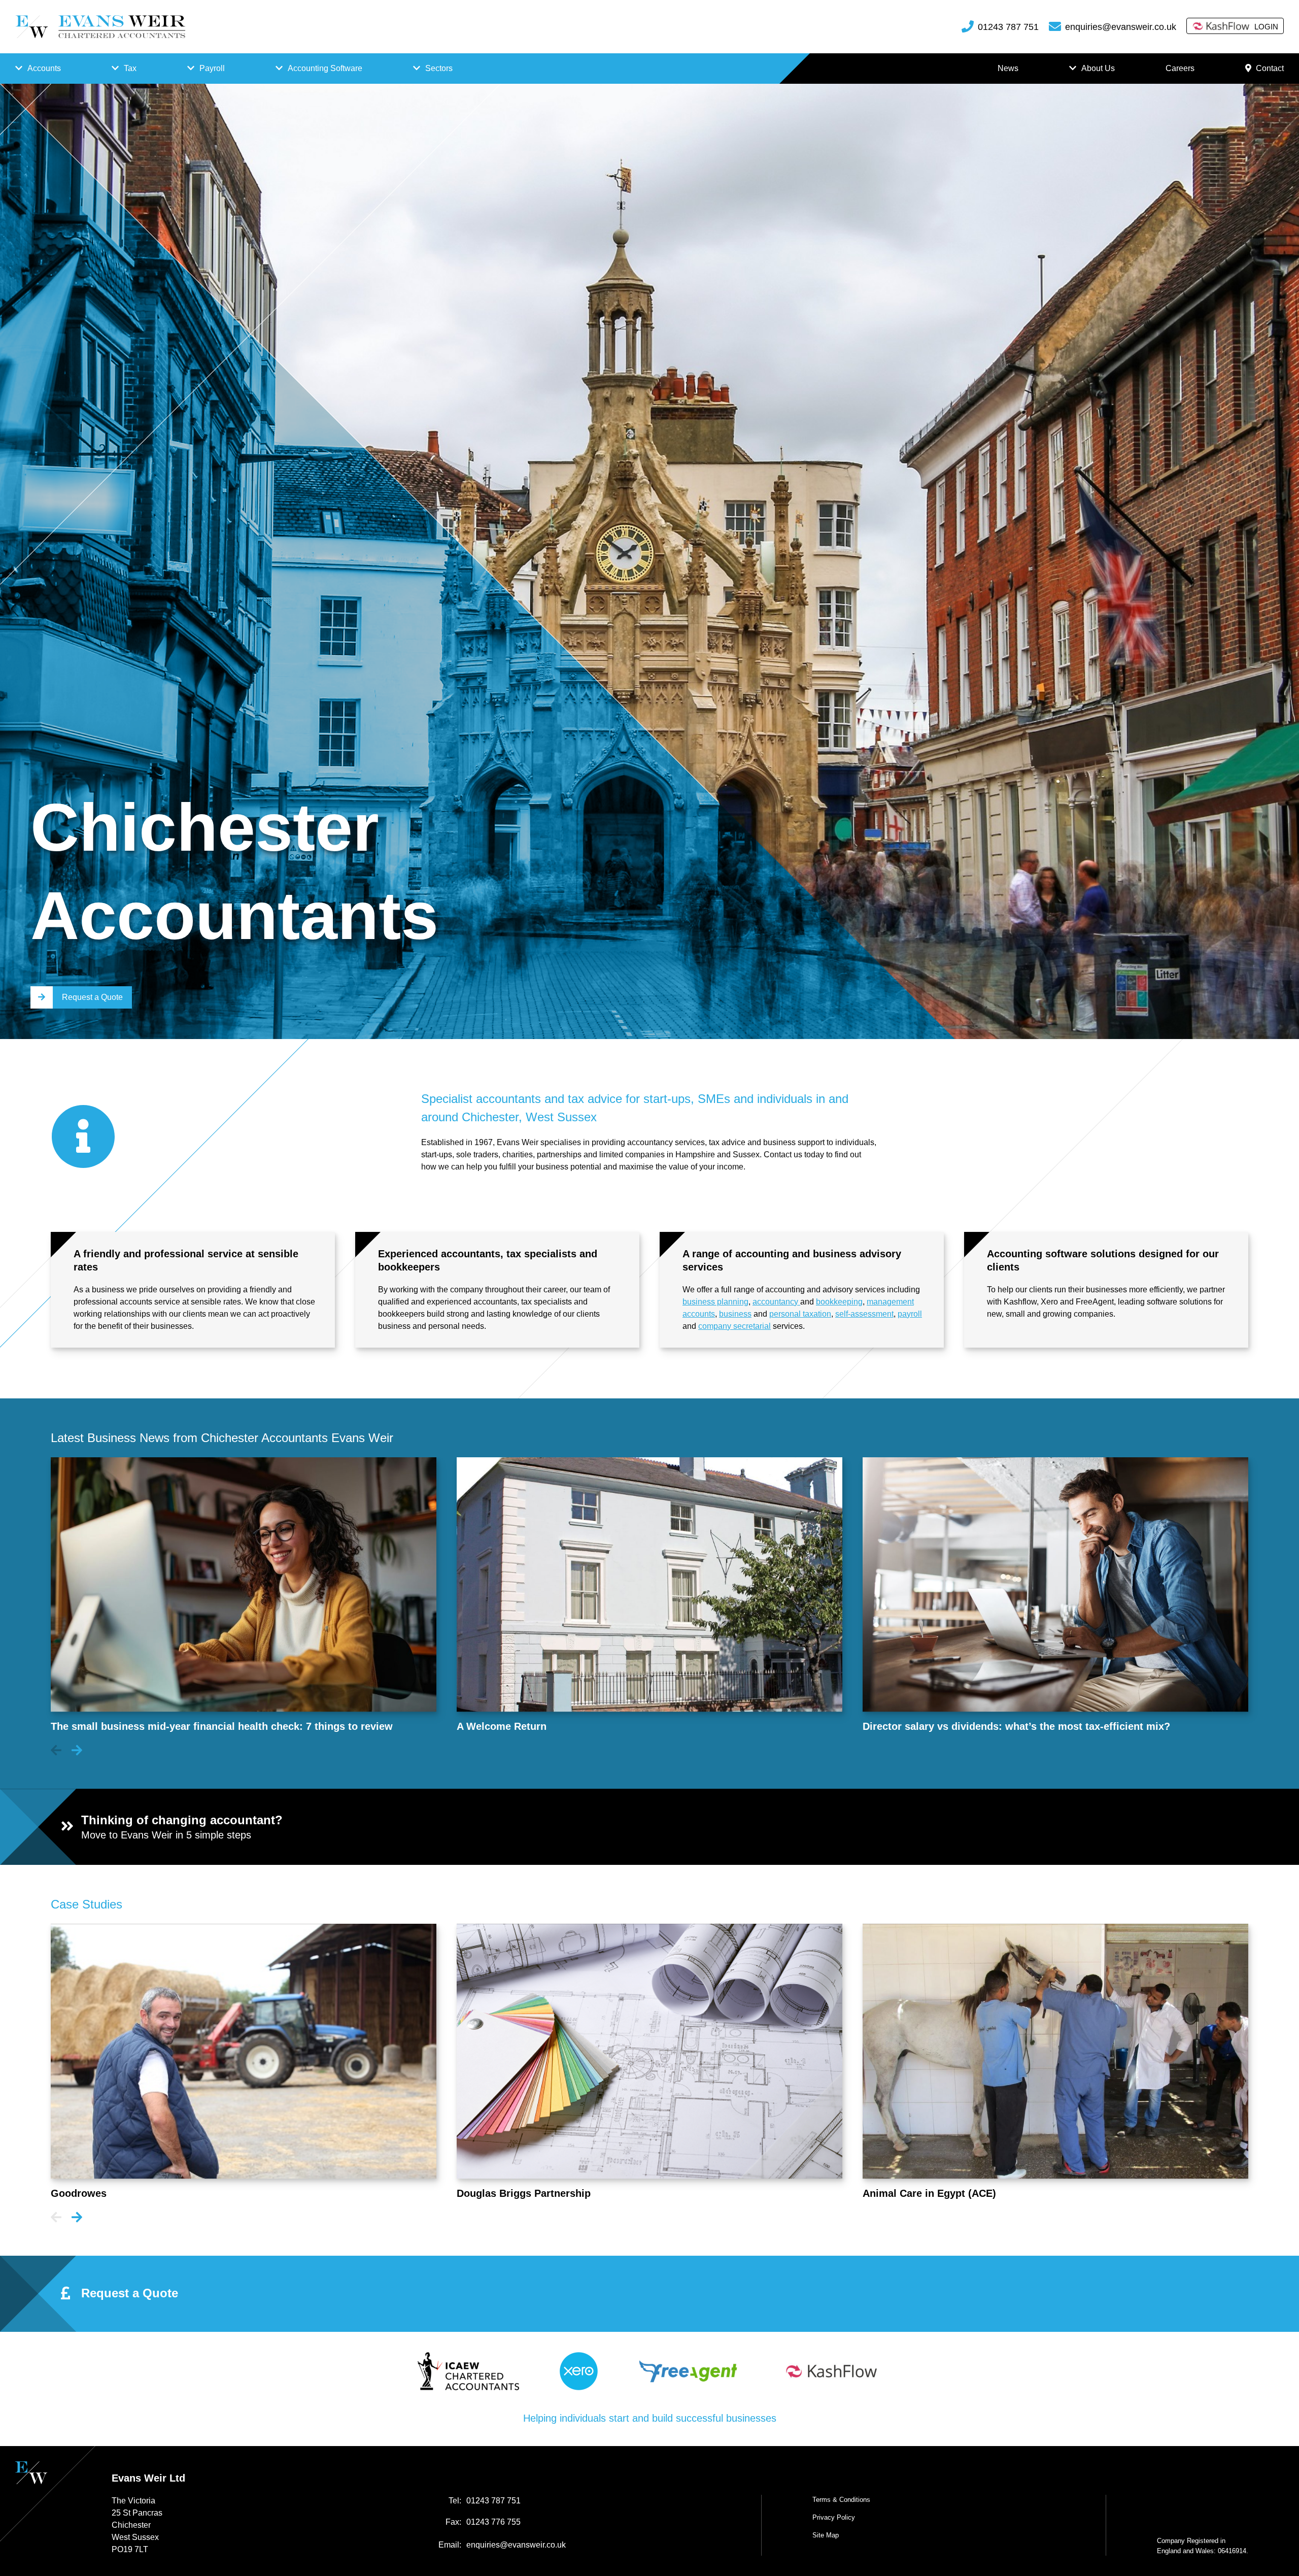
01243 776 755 (493, 2522)
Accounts (44, 68)
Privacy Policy (834, 2517)
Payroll (212, 68)
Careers (1180, 68)
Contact (1270, 68)
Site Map (826, 2535)
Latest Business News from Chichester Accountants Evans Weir (222, 1438)
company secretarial (734, 1326)
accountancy (776, 1302)
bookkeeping (839, 1302)
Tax (130, 68)
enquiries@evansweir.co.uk (1121, 27)
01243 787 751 (1008, 27)
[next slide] (77, 1751)
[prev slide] (56, 1751)
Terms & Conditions (841, 2500)
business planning (715, 1302)
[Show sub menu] (19, 69)
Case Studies (87, 1904)
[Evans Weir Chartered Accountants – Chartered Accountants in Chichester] (100, 27)
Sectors (439, 68)
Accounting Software (325, 68)
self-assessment (864, 1314)
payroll (910, 1314)
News (1008, 68)
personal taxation (800, 1314)
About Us (1098, 68)
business (735, 1314)
